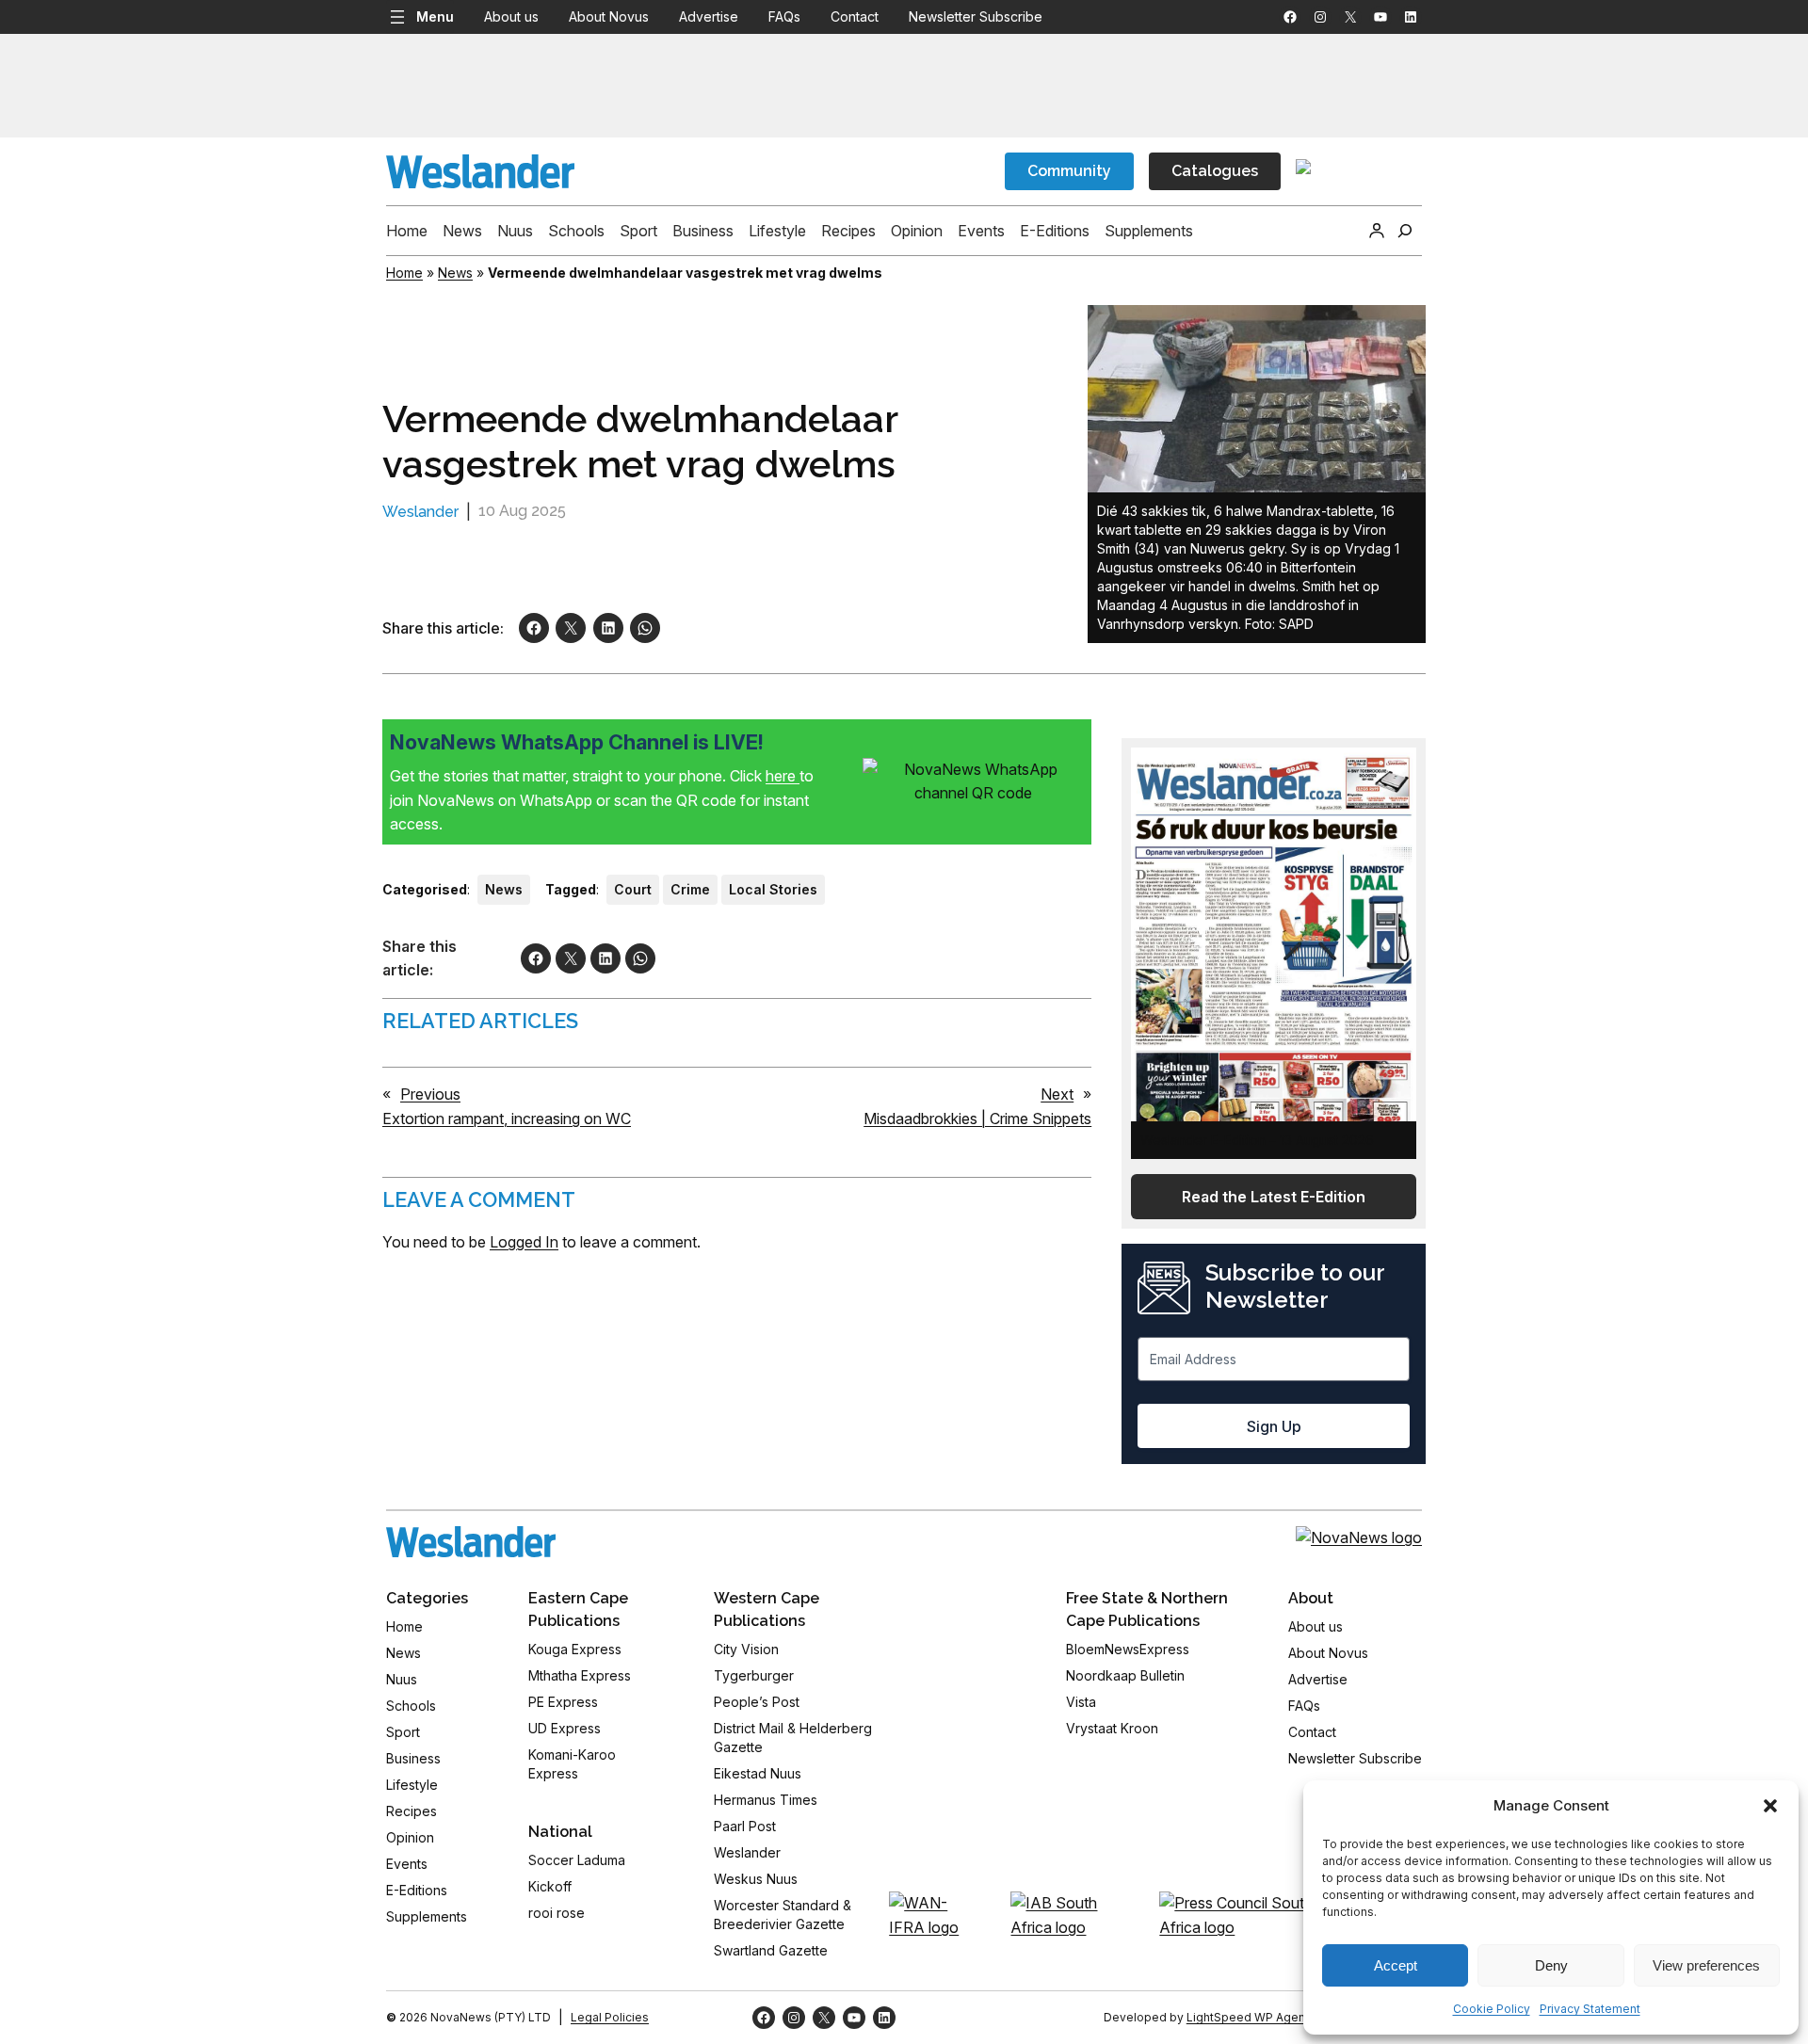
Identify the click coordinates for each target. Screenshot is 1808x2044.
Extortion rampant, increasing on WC (507, 1119)
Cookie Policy (1492, 2009)
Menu (435, 16)
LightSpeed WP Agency (1252, 2017)
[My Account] (1377, 231)
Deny (1551, 1965)
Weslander (420, 512)
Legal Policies (610, 2017)
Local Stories (773, 889)
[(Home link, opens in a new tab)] (471, 1542)
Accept (1396, 1965)
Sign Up (1274, 1426)
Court (633, 889)
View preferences (1706, 1965)
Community (1069, 171)
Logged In (524, 1242)
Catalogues (1215, 171)
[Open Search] (1405, 231)
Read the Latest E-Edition (1274, 1197)
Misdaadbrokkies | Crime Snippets (977, 1119)
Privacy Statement (1590, 2009)
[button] (1770, 1806)
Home (404, 273)
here (783, 776)
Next (1057, 1094)
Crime (690, 889)
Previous (430, 1094)
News (455, 273)
